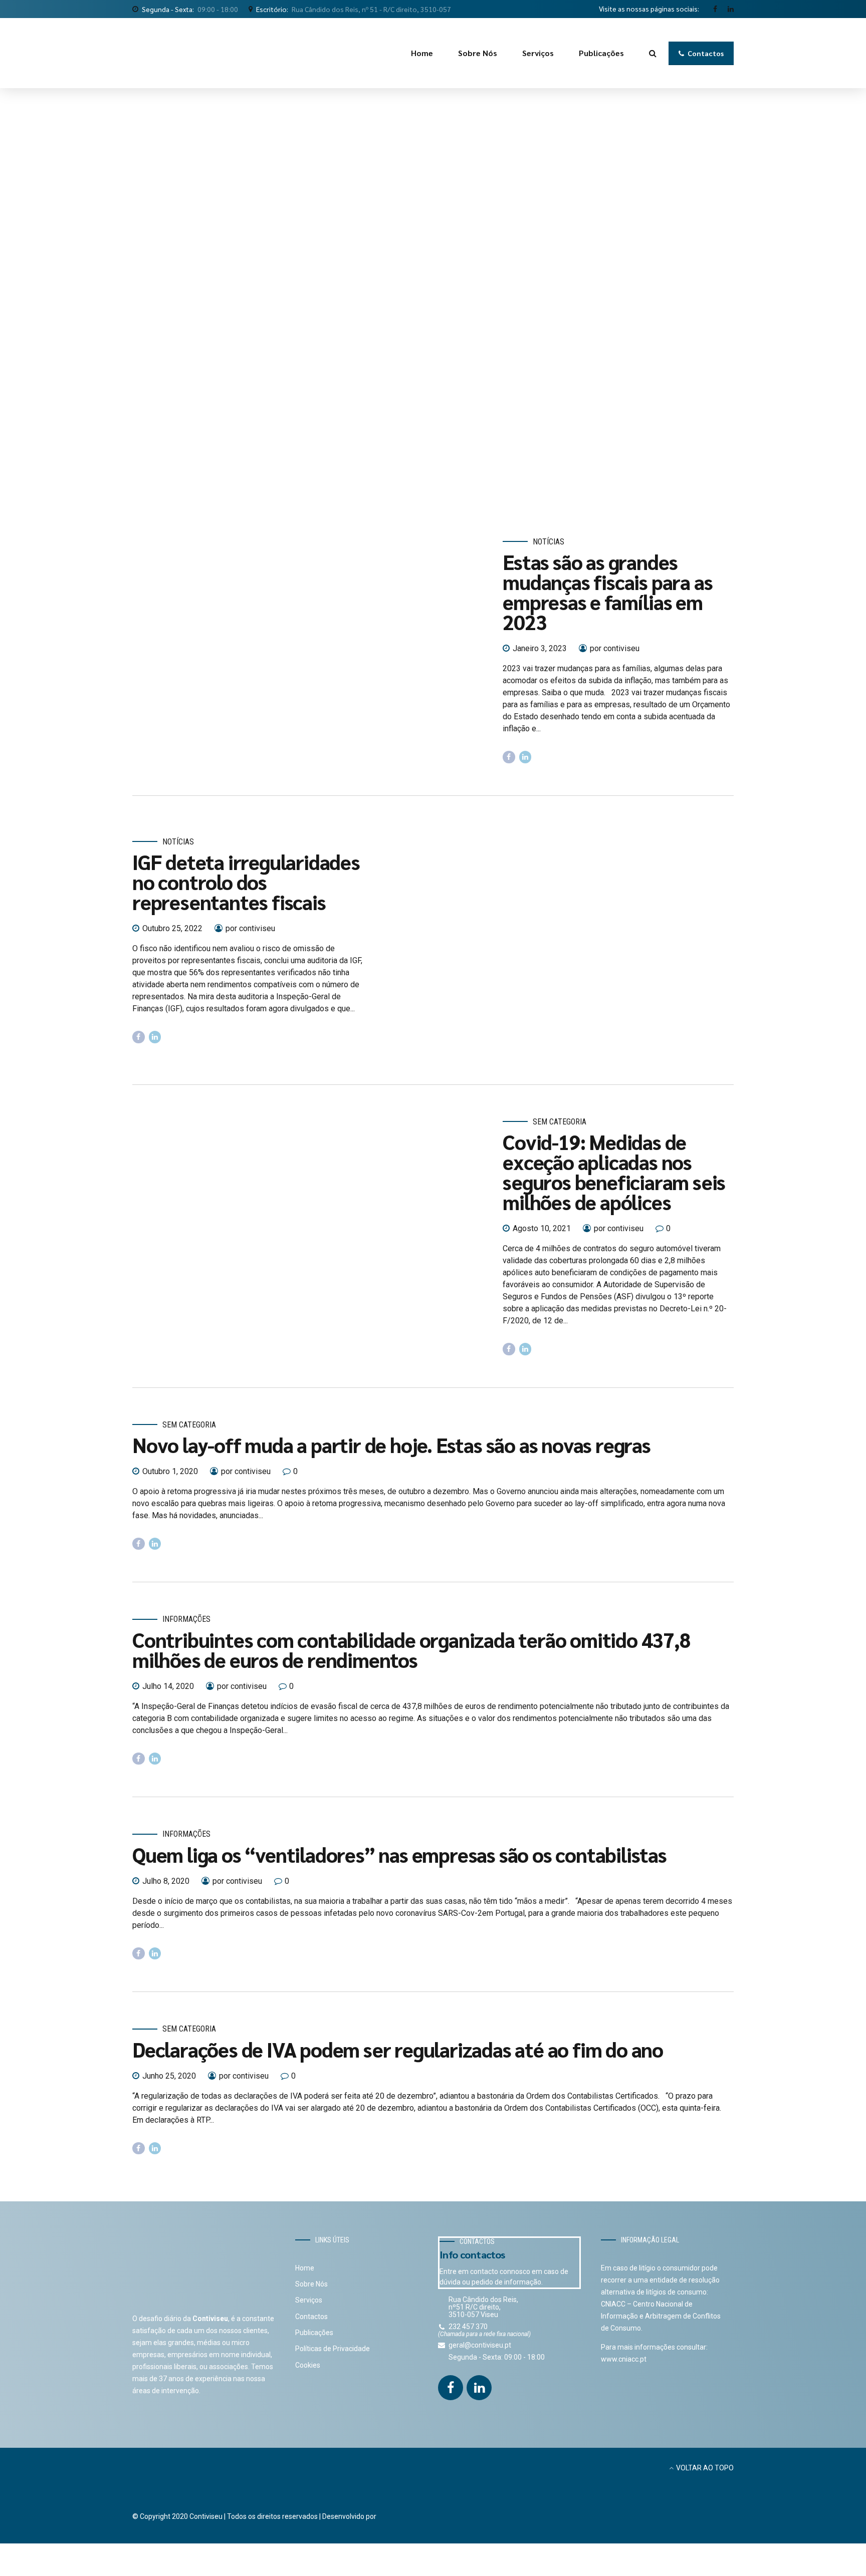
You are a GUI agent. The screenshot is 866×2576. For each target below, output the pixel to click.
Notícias (549, 542)
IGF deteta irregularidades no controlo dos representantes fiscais (246, 882)
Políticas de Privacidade (333, 2349)
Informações (186, 1619)
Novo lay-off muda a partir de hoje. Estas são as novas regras (391, 1445)
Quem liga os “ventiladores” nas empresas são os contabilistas (399, 1854)
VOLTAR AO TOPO (705, 2468)
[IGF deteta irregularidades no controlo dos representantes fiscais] (557, 940)
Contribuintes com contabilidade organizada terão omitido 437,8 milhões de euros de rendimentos (411, 1649)
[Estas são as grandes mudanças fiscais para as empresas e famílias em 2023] (309, 650)
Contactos (311, 2317)
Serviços (538, 53)
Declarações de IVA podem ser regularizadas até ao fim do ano (398, 2049)
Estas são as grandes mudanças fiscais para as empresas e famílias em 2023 (607, 592)
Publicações (601, 53)
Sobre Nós (478, 53)
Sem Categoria (560, 1122)
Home (422, 53)
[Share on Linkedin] (525, 757)
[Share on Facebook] (509, 757)
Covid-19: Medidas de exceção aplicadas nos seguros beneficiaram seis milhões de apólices (614, 1172)
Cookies (308, 2365)
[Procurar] (653, 53)
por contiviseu (615, 648)
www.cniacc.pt (624, 2359)
